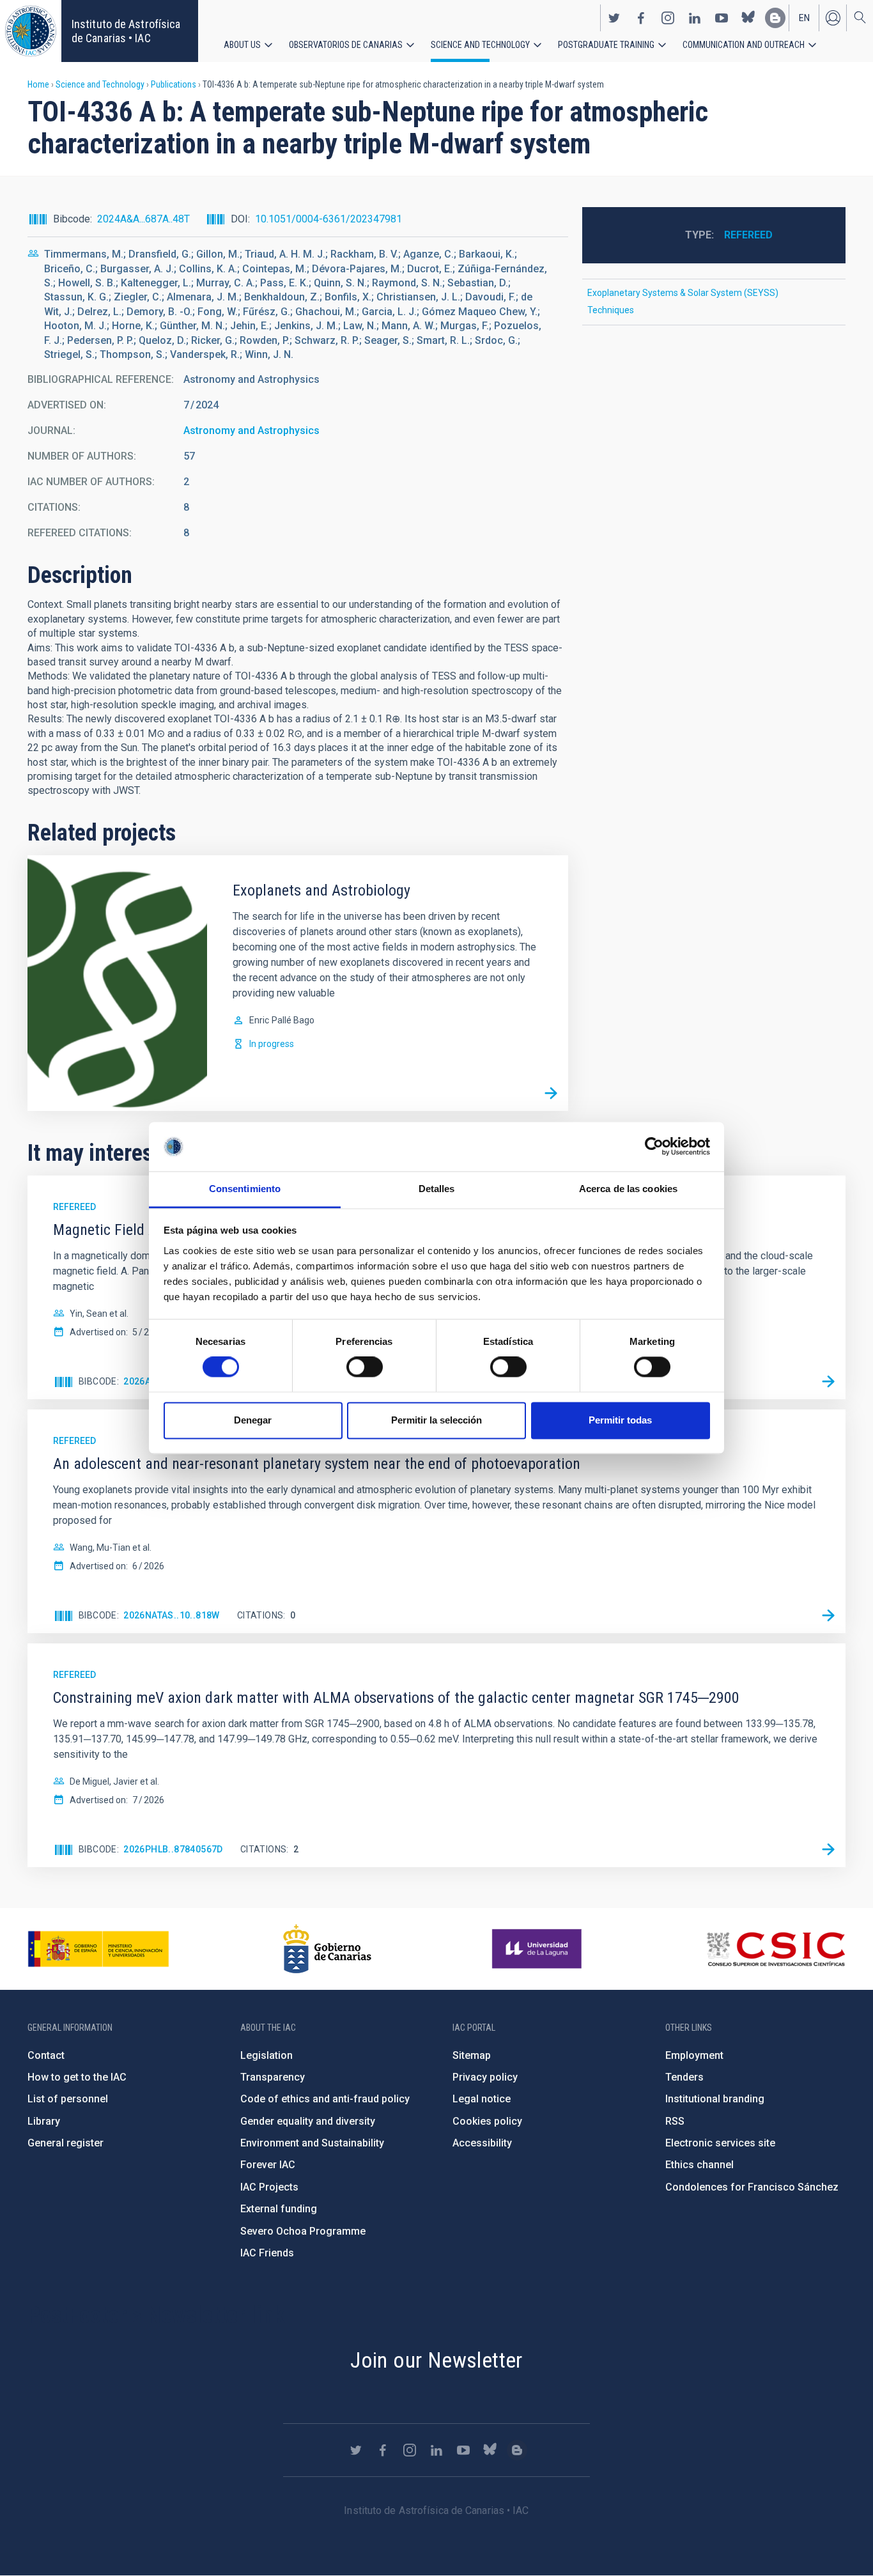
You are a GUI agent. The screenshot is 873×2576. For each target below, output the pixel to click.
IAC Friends (267, 2253)
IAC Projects (269, 2187)
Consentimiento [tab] (245, 1189)
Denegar (253, 1420)
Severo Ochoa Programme (303, 2231)
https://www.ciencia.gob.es (98, 1949)
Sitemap (472, 2055)
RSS (675, 2121)
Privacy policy (485, 2077)
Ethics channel (699, 2165)
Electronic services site (720, 2143)
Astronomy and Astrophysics (251, 431)
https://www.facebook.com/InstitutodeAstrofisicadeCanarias (641, 18)
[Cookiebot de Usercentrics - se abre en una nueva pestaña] (654, 1147)
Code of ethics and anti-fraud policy (325, 2099)
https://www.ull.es (538, 1949)
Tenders (684, 2077)
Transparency (273, 2077)
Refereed (748, 235)
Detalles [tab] (437, 1189)
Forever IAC (268, 2165)
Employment (694, 2055)
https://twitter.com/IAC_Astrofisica (614, 18)
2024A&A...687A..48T (143, 219)
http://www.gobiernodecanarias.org (327, 1949)
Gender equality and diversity (308, 2121)
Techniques (611, 310)
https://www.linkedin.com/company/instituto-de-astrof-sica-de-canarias (695, 18)
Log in (833, 18)
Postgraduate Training (606, 45)
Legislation (267, 2055)
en (804, 18)
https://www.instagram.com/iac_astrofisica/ (668, 18)
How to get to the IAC (77, 2077)
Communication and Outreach (744, 45)
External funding (279, 2209)
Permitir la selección (436, 1420)
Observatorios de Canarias (346, 45)
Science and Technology (480, 45)
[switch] (365, 1367)
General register (66, 2143)
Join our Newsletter (436, 2360)
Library (44, 2121)
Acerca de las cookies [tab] (628, 1189)
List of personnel (68, 2099)
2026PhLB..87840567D (173, 1849)
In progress (272, 1044)
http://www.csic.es (776, 1949)
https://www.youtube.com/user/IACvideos (722, 18)
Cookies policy (487, 2121)
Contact (46, 2055)
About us (242, 45)
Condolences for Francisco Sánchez (752, 2187)
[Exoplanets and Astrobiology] (551, 1094)
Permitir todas (620, 1420)
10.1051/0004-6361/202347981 (328, 219)
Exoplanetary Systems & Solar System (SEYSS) (683, 293)
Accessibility (482, 2143)
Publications (174, 84)
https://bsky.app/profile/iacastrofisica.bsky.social (748, 18)
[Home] (31, 31)
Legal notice (482, 2099)
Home (38, 84)
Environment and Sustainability (312, 2143)
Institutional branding (715, 2099)
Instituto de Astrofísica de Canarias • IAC (126, 31)
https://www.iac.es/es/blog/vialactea (775, 18)
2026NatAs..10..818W (172, 1615)
